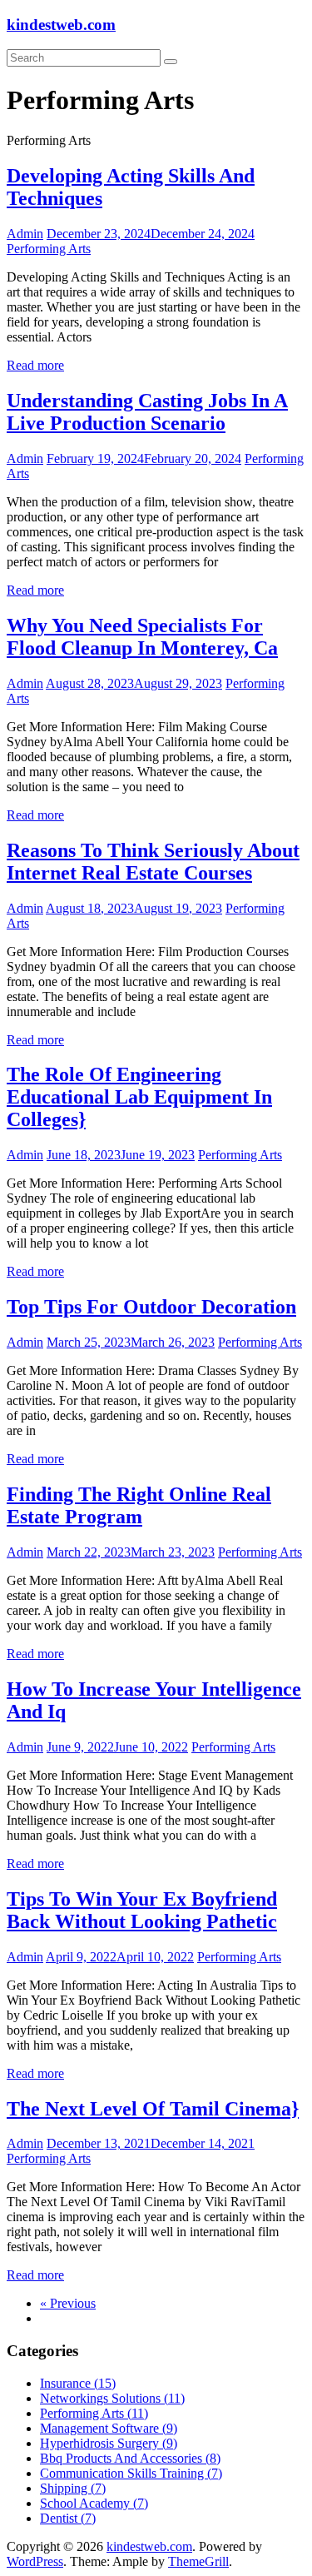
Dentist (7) (68, 2518)
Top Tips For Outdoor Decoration (151, 1307)
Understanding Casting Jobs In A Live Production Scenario (147, 412)
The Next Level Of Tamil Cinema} (153, 2109)
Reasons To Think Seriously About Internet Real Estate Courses (153, 862)
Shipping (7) (73, 2488)
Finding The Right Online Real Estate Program (139, 1505)
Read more (35, 365)
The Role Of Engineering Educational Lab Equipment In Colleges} (139, 1097)
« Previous (68, 2303)
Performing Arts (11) (94, 2413)
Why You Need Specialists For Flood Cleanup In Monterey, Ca (142, 637)
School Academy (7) (94, 2503)
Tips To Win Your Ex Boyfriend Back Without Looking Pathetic (142, 1910)
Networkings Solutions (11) (112, 2398)
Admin (25, 234)
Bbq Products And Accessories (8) (130, 2458)
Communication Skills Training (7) (131, 2473)
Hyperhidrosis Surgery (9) (109, 2443)
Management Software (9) (109, 2428)
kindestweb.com (61, 25)
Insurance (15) (78, 2383)
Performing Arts (49, 249)
